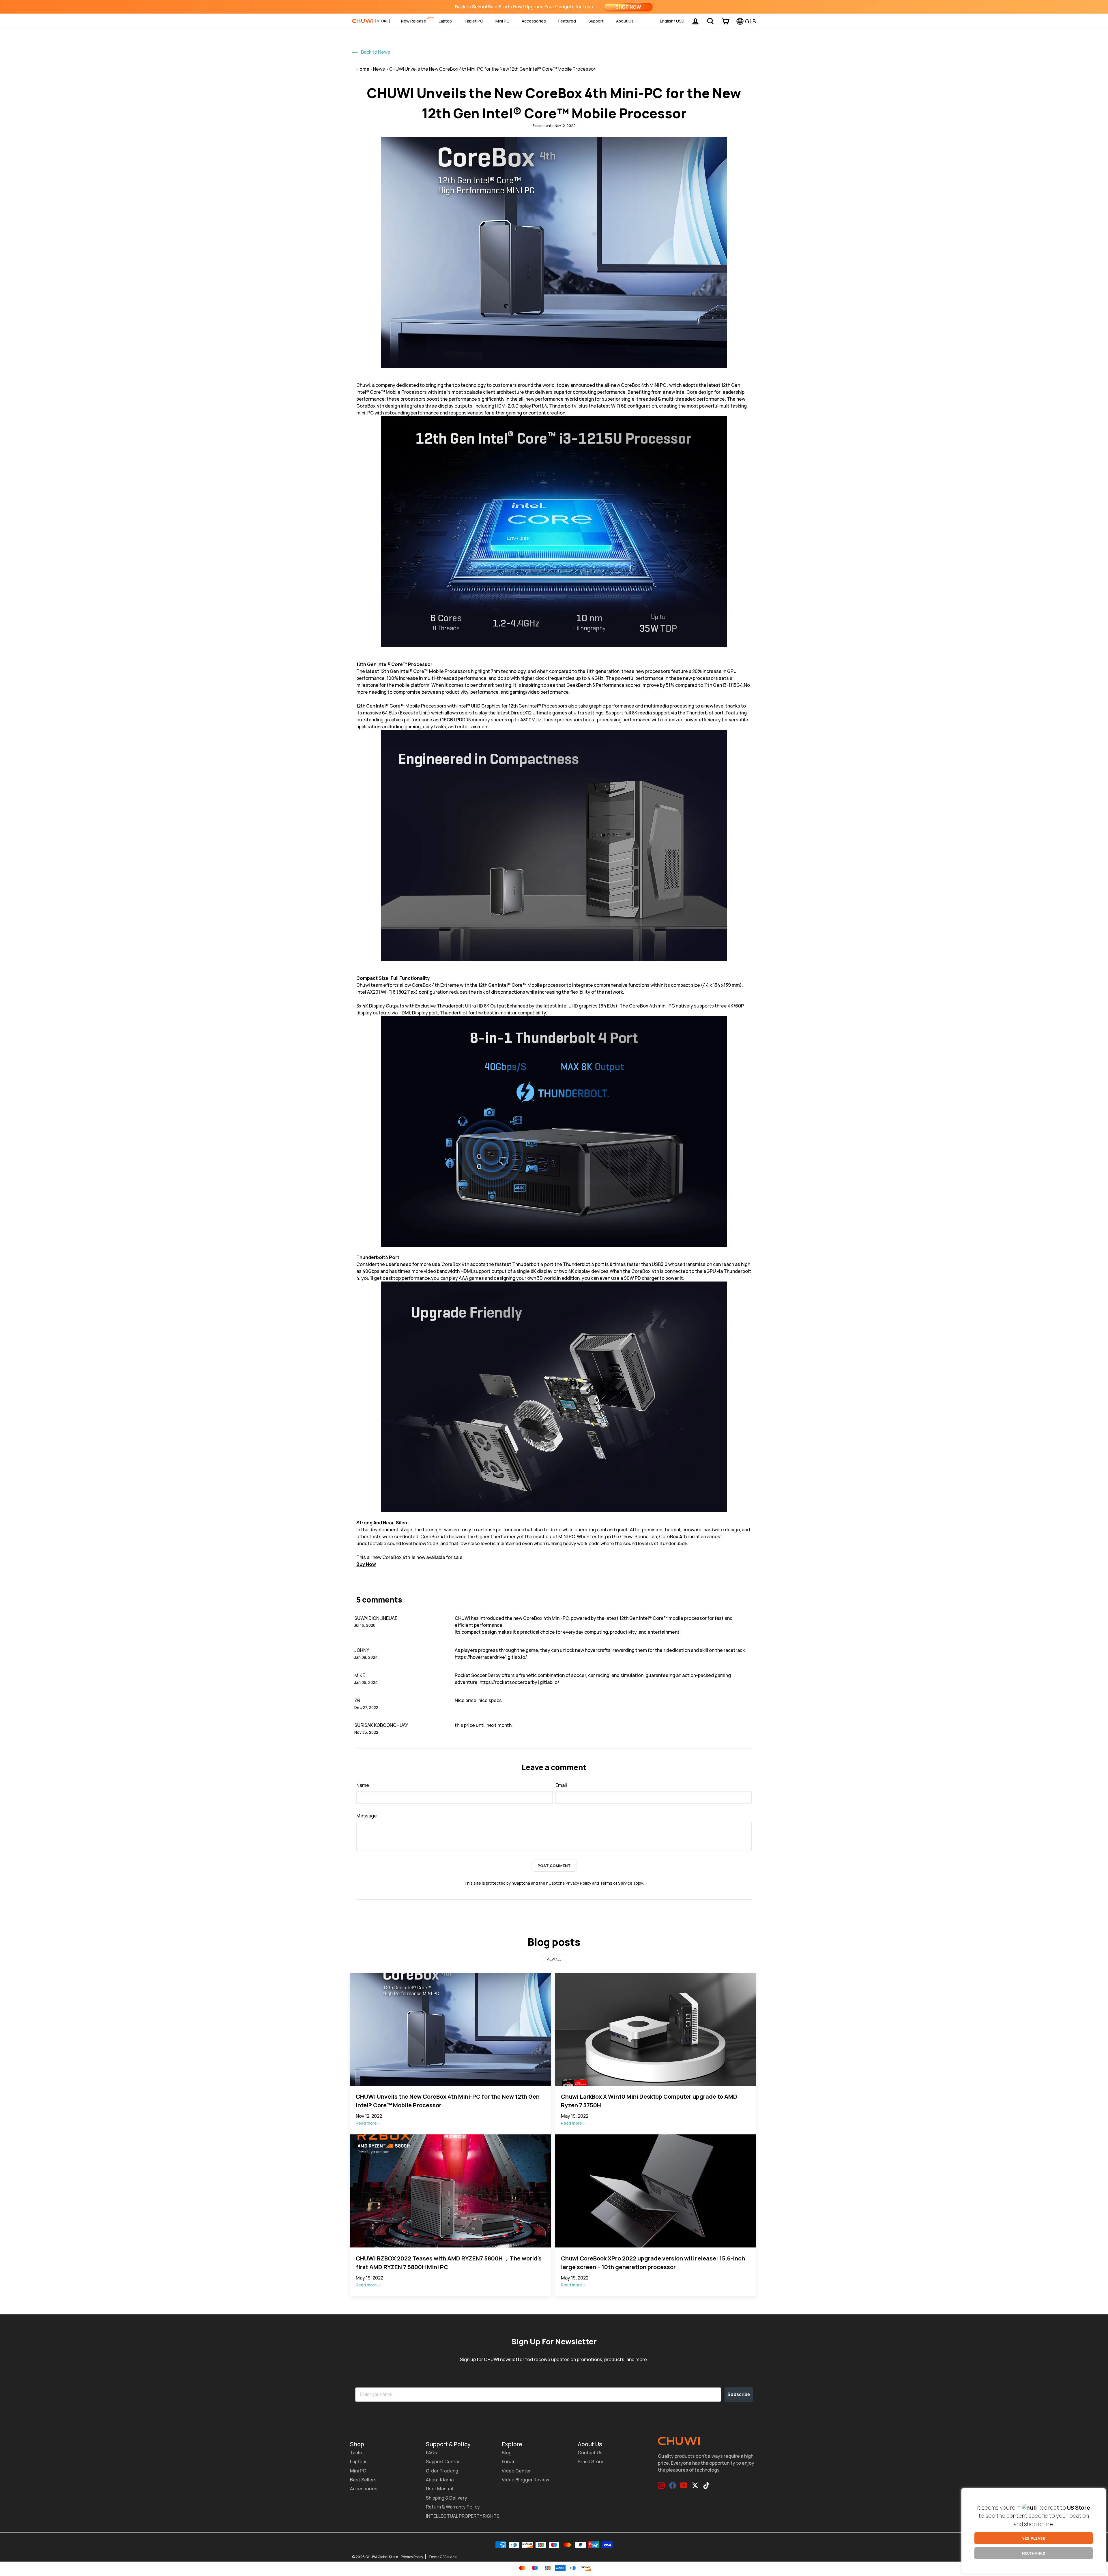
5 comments (543, 126)
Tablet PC (474, 21)
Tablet (357, 2453)
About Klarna (440, 2480)
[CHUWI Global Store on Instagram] (661, 2485)
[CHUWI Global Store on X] (695, 2485)
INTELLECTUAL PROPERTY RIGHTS (463, 2516)
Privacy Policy (578, 1883)
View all (554, 1959)
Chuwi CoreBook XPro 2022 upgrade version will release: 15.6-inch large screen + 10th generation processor (653, 2263)
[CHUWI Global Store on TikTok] (706, 2485)
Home (363, 69)
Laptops (359, 2461)
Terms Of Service (442, 2557)
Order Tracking (442, 2471)
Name (363, 1785)
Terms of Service (616, 1883)
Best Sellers (363, 2480)
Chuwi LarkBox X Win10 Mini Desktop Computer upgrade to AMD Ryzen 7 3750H (649, 2101)
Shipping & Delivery (447, 2498)
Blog (507, 2453)
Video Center (516, 2471)
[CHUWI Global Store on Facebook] (673, 2485)
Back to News (375, 52)
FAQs (432, 2453)
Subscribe (739, 2394)
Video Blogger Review (525, 2480)
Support (596, 21)
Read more (366, 2123)
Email (561, 1785)
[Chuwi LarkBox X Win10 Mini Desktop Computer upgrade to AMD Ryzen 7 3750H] (656, 2029)
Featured (567, 21)
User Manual (439, 2489)
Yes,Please (1034, 2538)
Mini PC (502, 21)
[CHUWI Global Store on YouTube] (684, 2485)
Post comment (554, 1866)
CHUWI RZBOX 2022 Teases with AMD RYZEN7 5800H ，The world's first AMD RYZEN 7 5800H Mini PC (449, 2263)
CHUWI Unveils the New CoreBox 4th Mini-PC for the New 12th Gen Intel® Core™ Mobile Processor (492, 69)
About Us (625, 21)
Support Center (443, 2461)
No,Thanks (1034, 2553)
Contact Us (590, 2453)
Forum (509, 2461)
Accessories (534, 21)
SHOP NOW (628, 7)
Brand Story (591, 2461)
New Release (414, 21)
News (379, 69)
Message (367, 1816)
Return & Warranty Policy (453, 2507)
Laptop (445, 21)
